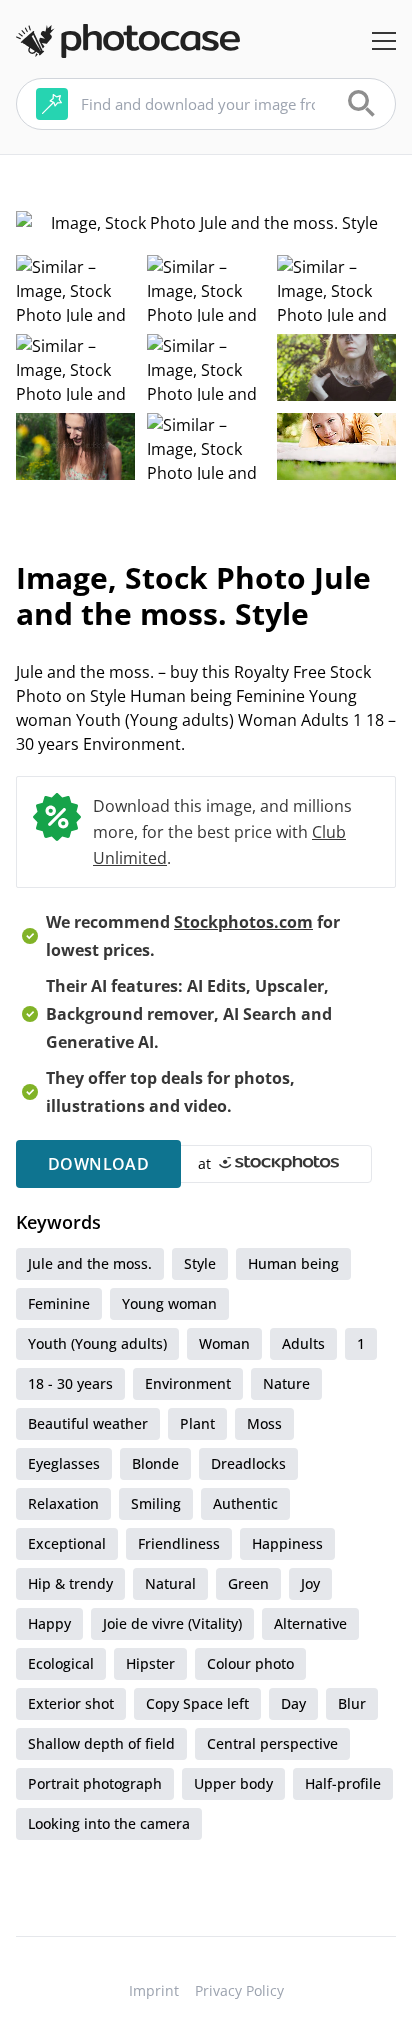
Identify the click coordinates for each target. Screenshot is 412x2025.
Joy (310, 1583)
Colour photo (250, 1663)
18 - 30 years (70, 1383)
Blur (352, 1703)
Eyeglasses (64, 1463)
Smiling (156, 1503)
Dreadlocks (248, 1463)
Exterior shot (71, 1703)
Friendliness (179, 1543)
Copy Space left (197, 1703)
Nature (286, 1383)
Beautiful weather (88, 1423)
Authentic (245, 1503)
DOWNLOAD (98, 1164)
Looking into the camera (109, 1823)
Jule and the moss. (90, 1263)
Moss (264, 1423)
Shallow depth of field (101, 1743)
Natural (170, 1583)
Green (248, 1583)
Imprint (154, 1990)
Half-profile (343, 1783)
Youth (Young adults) (97, 1343)
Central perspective (272, 1743)
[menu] (384, 41)
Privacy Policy (239, 1990)
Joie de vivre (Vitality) (172, 1623)
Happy (49, 1623)
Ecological (61, 1663)
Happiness (287, 1543)
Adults (303, 1343)
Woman (224, 1343)
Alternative (310, 1623)
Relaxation (63, 1503)
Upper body (233, 1783)
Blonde (155, 1463)
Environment (188, 1383)
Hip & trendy (70, 1583)
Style (200, 1263)
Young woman (169, 1303)
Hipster (150, 1663)
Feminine (59, 1303)
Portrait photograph (95, 1783)
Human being (293, 1263)
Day (293, 1703)
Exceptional (67, 1543)
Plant (197, 1423)
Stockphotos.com (243, 922)
